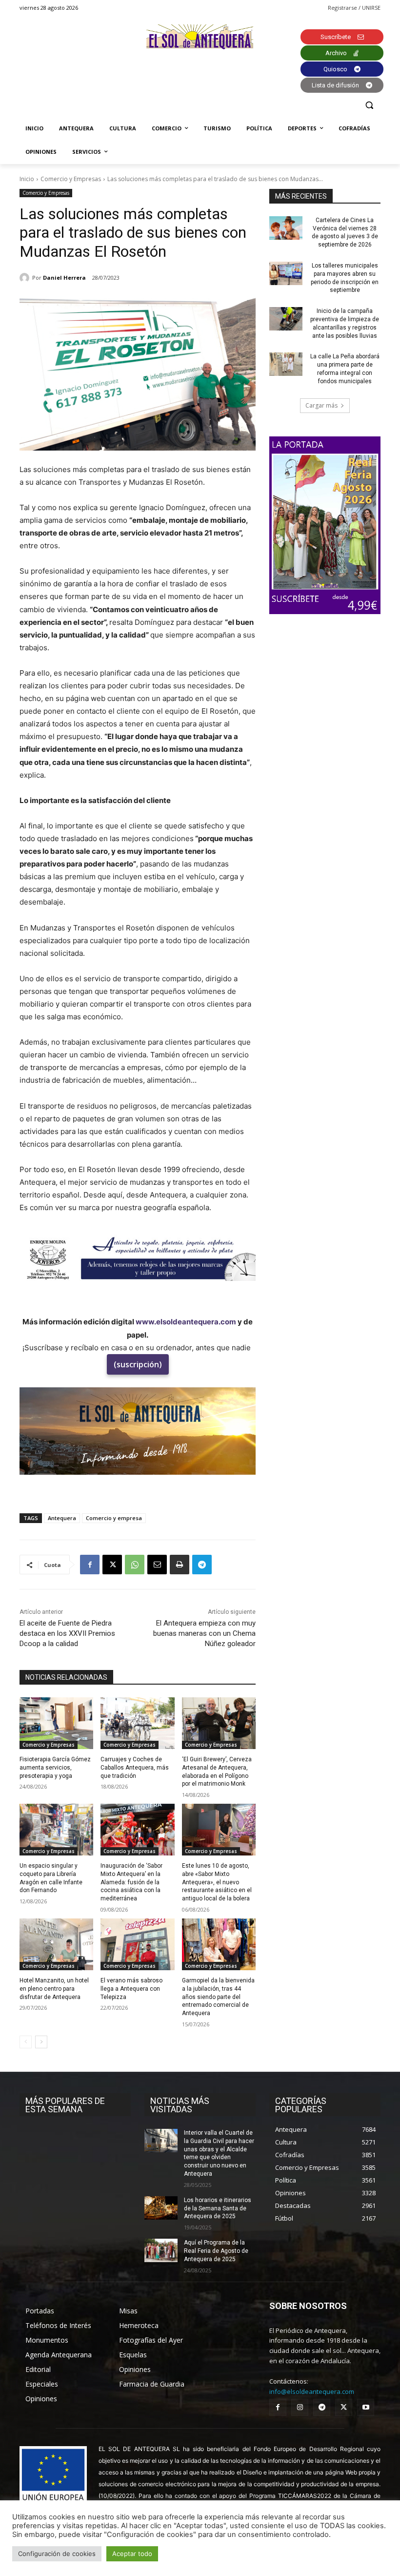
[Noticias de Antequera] (200, 37)
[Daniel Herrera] (26, 278)
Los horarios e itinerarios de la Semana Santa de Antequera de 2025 (218, 2208)
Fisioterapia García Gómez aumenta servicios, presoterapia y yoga (55, 1768)
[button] (369, 105)
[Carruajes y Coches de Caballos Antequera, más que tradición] (137, 1723)
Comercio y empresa (114, 1518)
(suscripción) (138, 1364)
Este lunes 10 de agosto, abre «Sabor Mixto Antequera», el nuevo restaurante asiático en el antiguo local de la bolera (217, 1882)
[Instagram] (300, 2407)
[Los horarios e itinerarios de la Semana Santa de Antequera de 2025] (161, 2208)
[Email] (157, 1565)
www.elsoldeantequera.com (186, 1322)
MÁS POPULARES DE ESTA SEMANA (65, 2105)
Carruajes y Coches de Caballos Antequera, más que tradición (135, 1768)
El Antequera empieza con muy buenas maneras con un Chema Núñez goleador (204, 1633)
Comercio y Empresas (71, 179)
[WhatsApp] (135, 1565)
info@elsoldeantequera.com (312, 2391)
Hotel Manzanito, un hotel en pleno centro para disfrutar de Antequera (54, 1989)
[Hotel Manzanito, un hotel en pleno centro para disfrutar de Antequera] (56, 1944)
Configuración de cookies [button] (57, 2554)
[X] (112, 1565)
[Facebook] (90, 1565)
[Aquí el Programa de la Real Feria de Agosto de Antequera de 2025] (161, 2250)
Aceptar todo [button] (132, 2554)
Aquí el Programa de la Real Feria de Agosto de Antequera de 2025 (216, 2251)
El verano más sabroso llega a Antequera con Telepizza (131, 1989)
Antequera (62, 1518)
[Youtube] (366, 2407)
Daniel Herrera (64, 278)
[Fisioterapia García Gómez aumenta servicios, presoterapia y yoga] (56, 1723)
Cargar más (321, 405)
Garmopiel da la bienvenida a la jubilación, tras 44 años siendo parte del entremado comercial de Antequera (218, 1997)
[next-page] (41, 2042)
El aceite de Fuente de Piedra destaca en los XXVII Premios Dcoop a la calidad (67, 1633)
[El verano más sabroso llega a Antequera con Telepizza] (137, 1944)
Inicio (27, 179)
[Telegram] (202, 1565)
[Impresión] (180, 1565)
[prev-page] (26, 2042)
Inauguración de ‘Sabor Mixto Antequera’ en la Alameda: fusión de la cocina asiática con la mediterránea (131, 1882)
